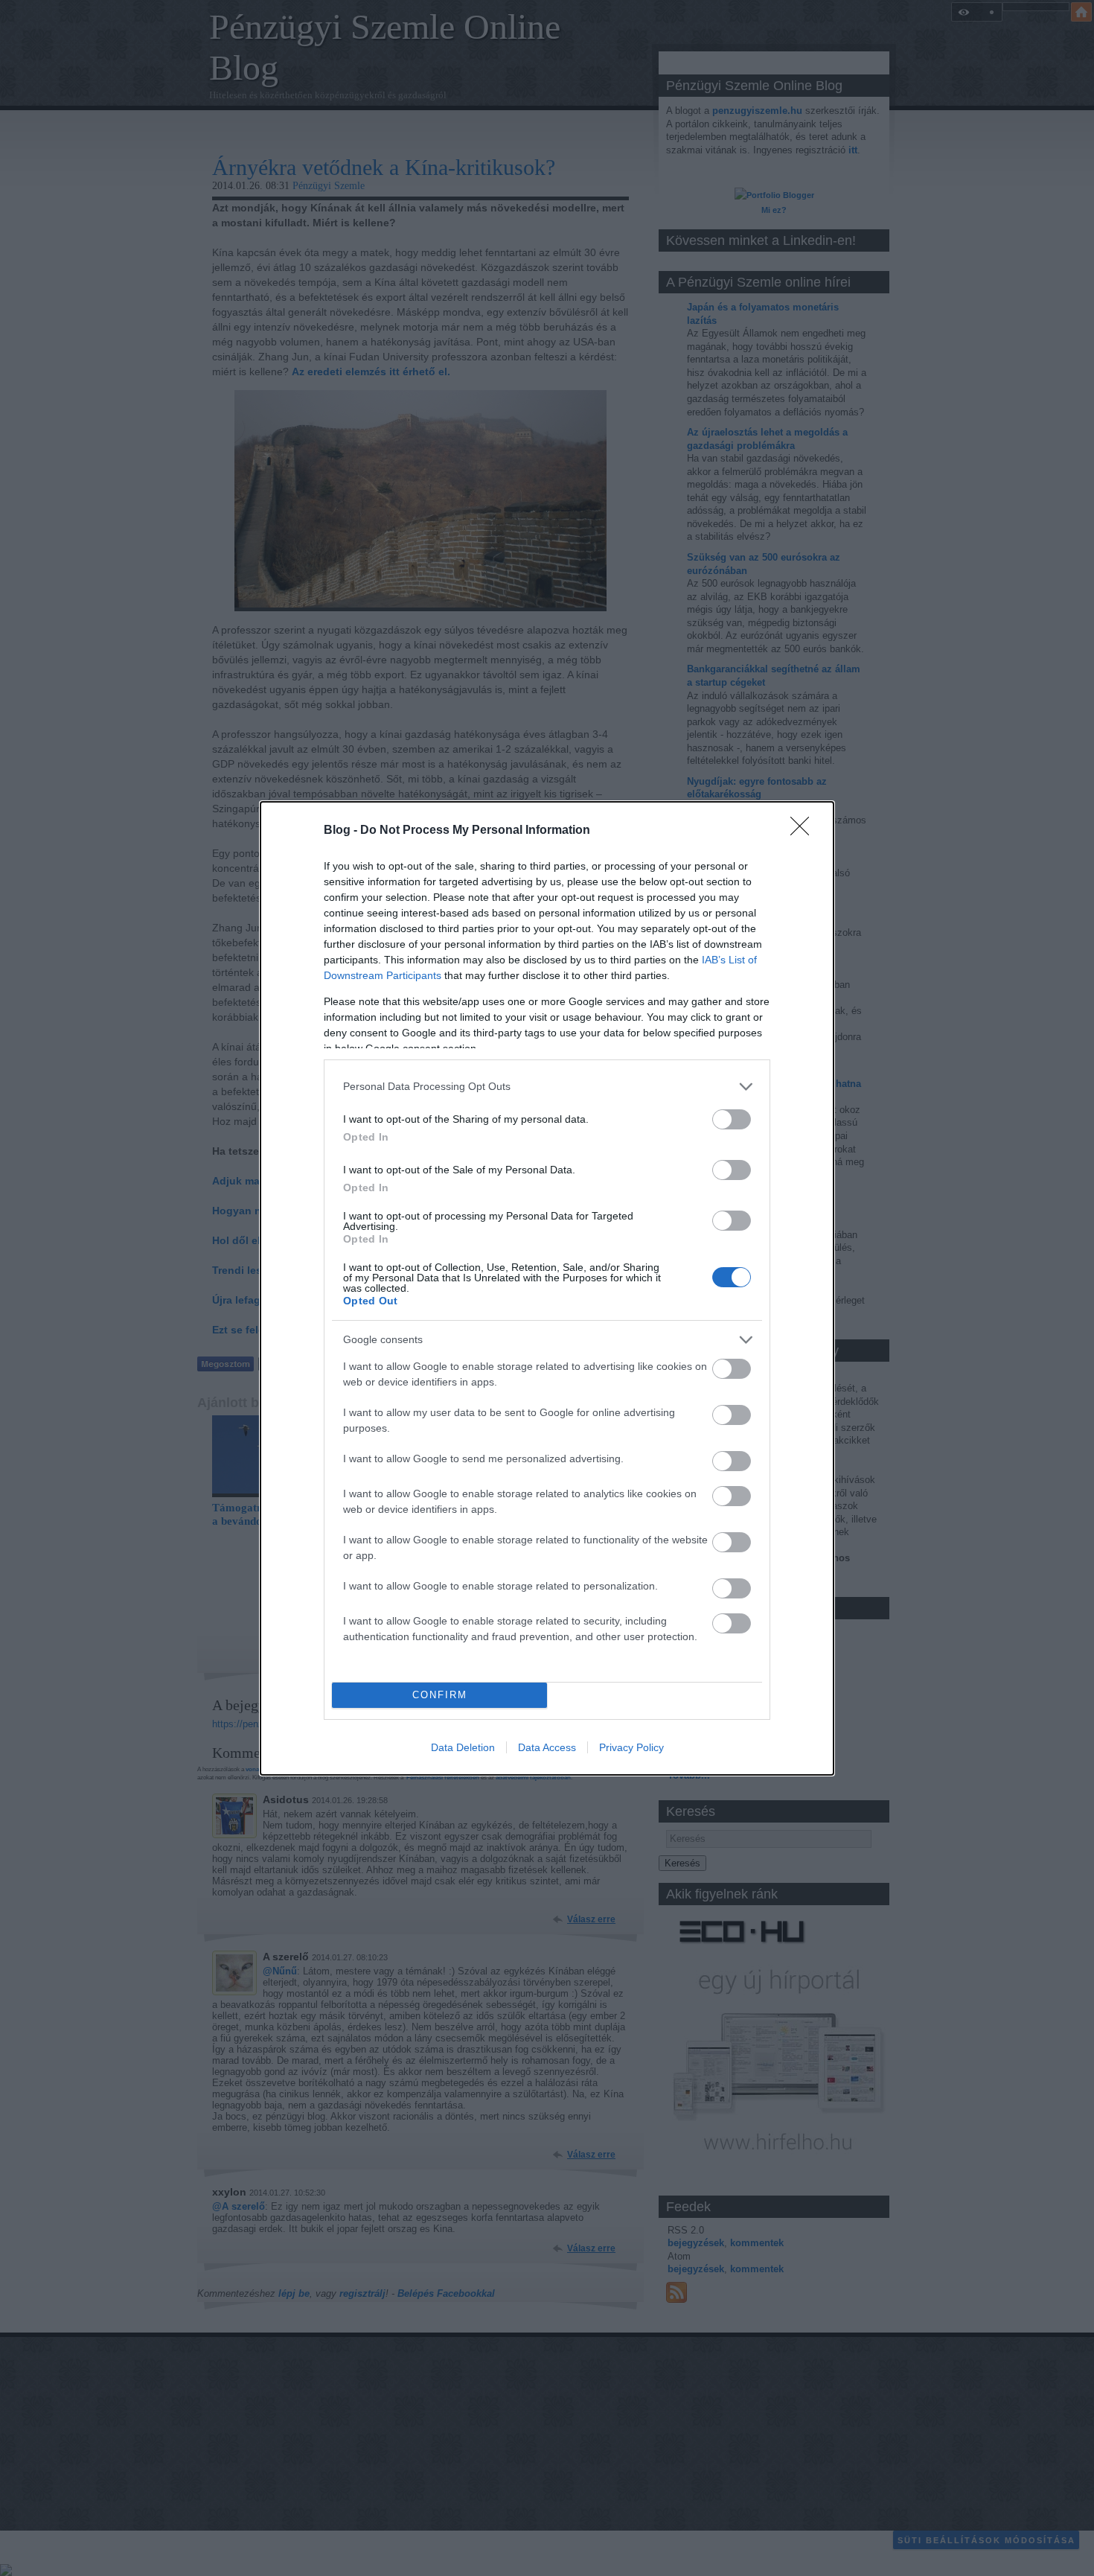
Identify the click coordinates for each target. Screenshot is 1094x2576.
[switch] (732, 1119)
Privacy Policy (631, 1747)
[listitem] (547, 1087)
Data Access (547, 1747)
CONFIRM (440, 1695)
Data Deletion (463, 1747)
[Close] (804, 831)
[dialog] (547, 1288)
